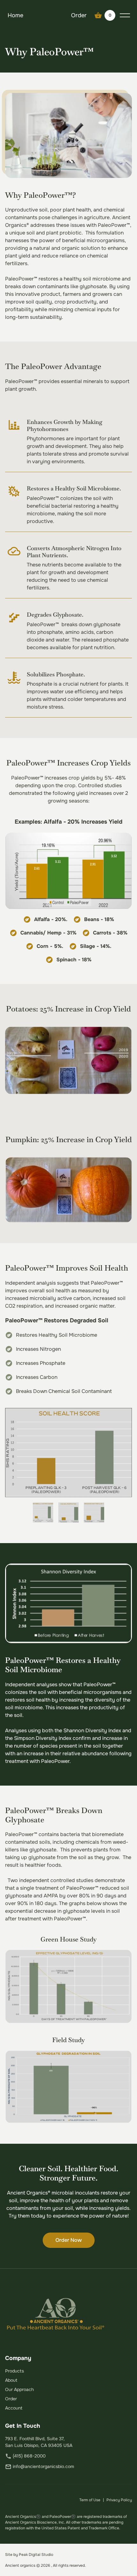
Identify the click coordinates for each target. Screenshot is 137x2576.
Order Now (69, 2240)
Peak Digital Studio (36, 2555)
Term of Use (90, 2500)
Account (14, 2408)
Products (14, 2371)
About (11, 2380)
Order (79, 15)
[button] (105, 15)
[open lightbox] (68, 1453)
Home (15, 15)
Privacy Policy (119, 2500)
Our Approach (19, 2389)
